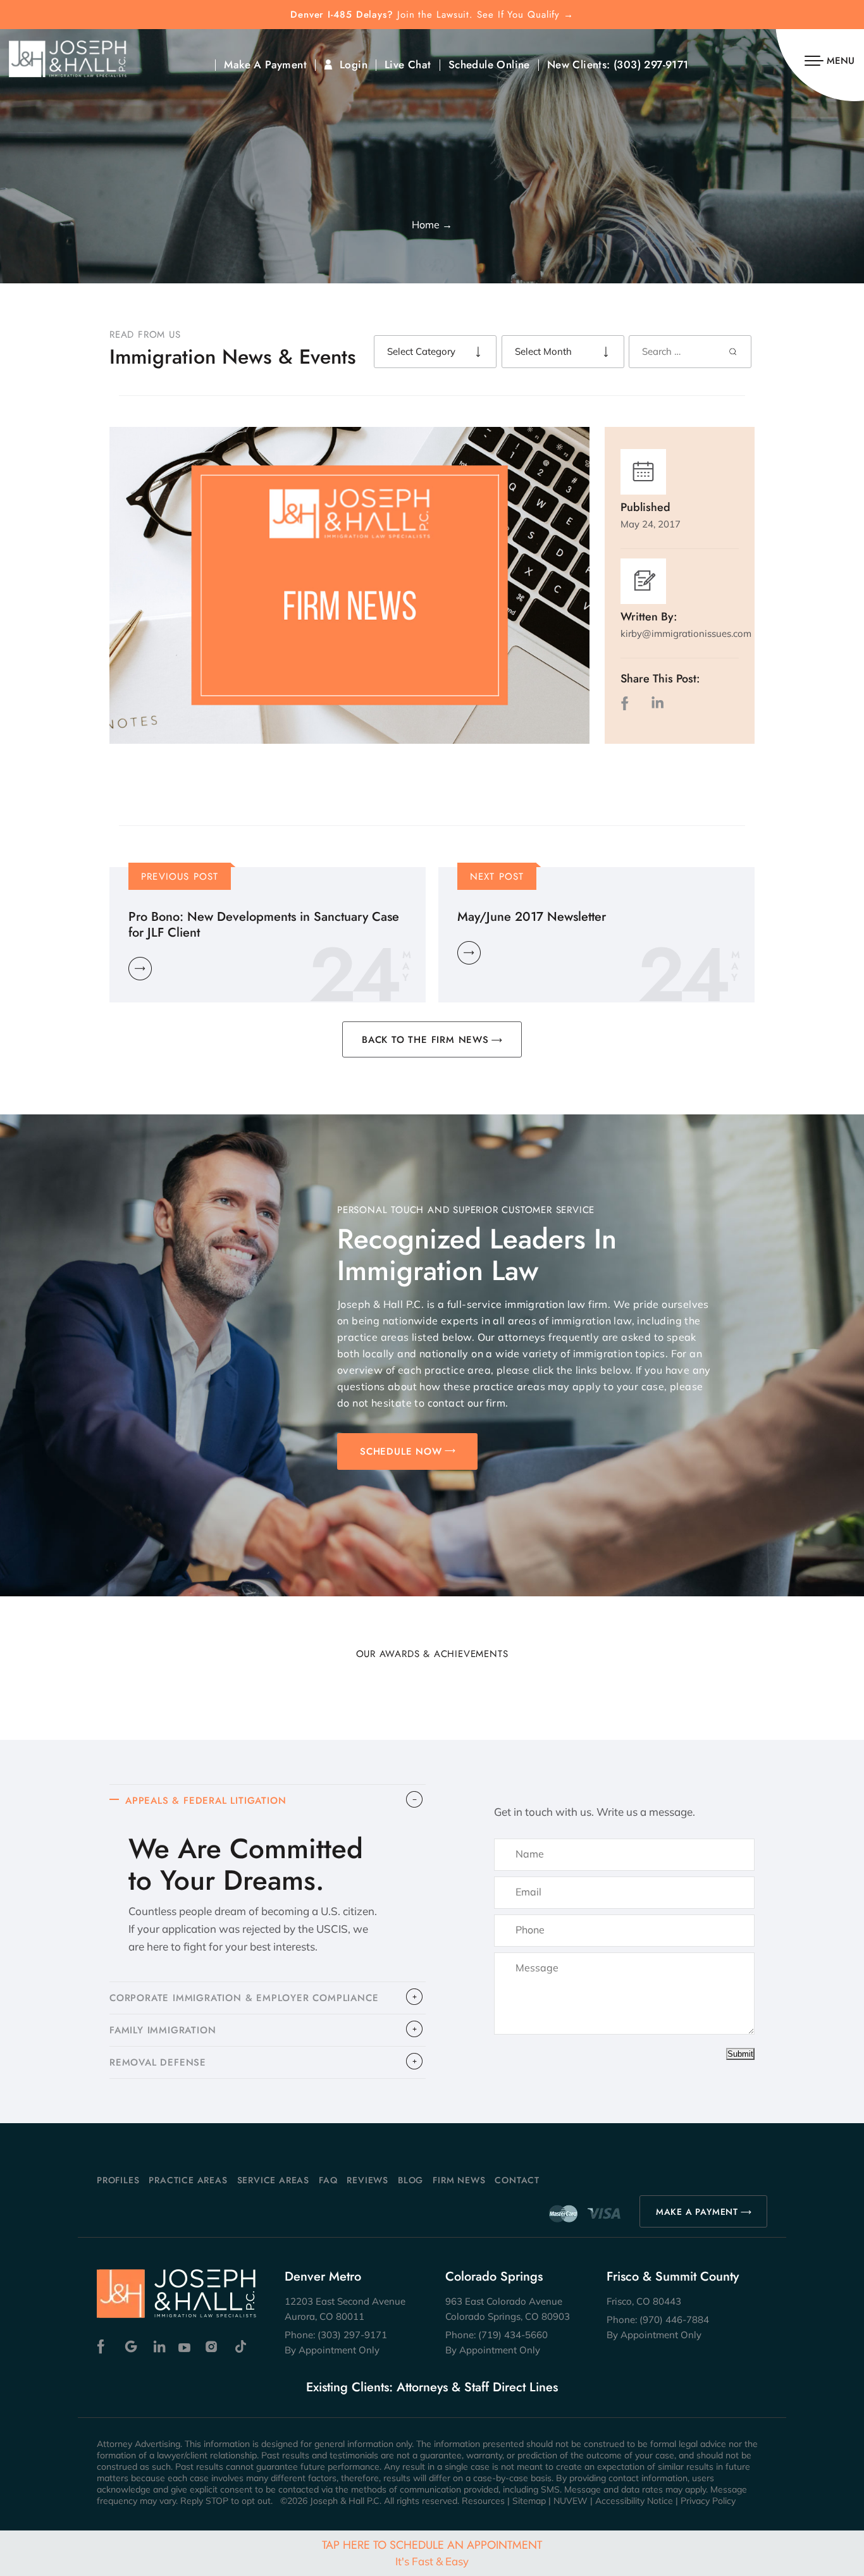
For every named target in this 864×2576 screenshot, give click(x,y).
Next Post (497, 877)
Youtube (186, 2347)
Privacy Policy (708, 2501)
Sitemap (529, 2501)
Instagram (213, 2347)
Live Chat (408, 65)
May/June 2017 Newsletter (532, 917)
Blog (410, 2180)
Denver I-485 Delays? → (432, 15)
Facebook (104, 2347)
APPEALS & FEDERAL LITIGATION (206, 1801)
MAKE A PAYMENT (697, 2212)
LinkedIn (657, 703)
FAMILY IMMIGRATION (163, 2030)
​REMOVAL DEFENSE (158, 2062)
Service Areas (273, 2180)
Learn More (140, 969)
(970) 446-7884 (674, 2320)
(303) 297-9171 (651, 65)
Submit (740, 2054)
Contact (517, 2180)
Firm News (459, 2180)
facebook (627, 703)
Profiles (118, 2180)
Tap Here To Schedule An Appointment (432, 2552)
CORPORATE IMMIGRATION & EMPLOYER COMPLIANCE (244, 1998)
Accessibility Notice (634, 2501)
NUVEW (571, 2501)
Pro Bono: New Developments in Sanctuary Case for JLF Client (264, 925)
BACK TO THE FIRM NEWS (425, 1040)
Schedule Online (489, 65)
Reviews (367, 2180)
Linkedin (158, 2347)
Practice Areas (188, 2180)
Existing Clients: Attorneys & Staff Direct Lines (432, 2388)
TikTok (240, 2347)
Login (354, 65)
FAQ (328, 2180)
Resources (483, 2501)
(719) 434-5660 (513, 2335)
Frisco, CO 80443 (644, 2301)
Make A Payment (265, 65)
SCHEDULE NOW (401, 1451)
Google (131, 2347)
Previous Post (180, 877)
